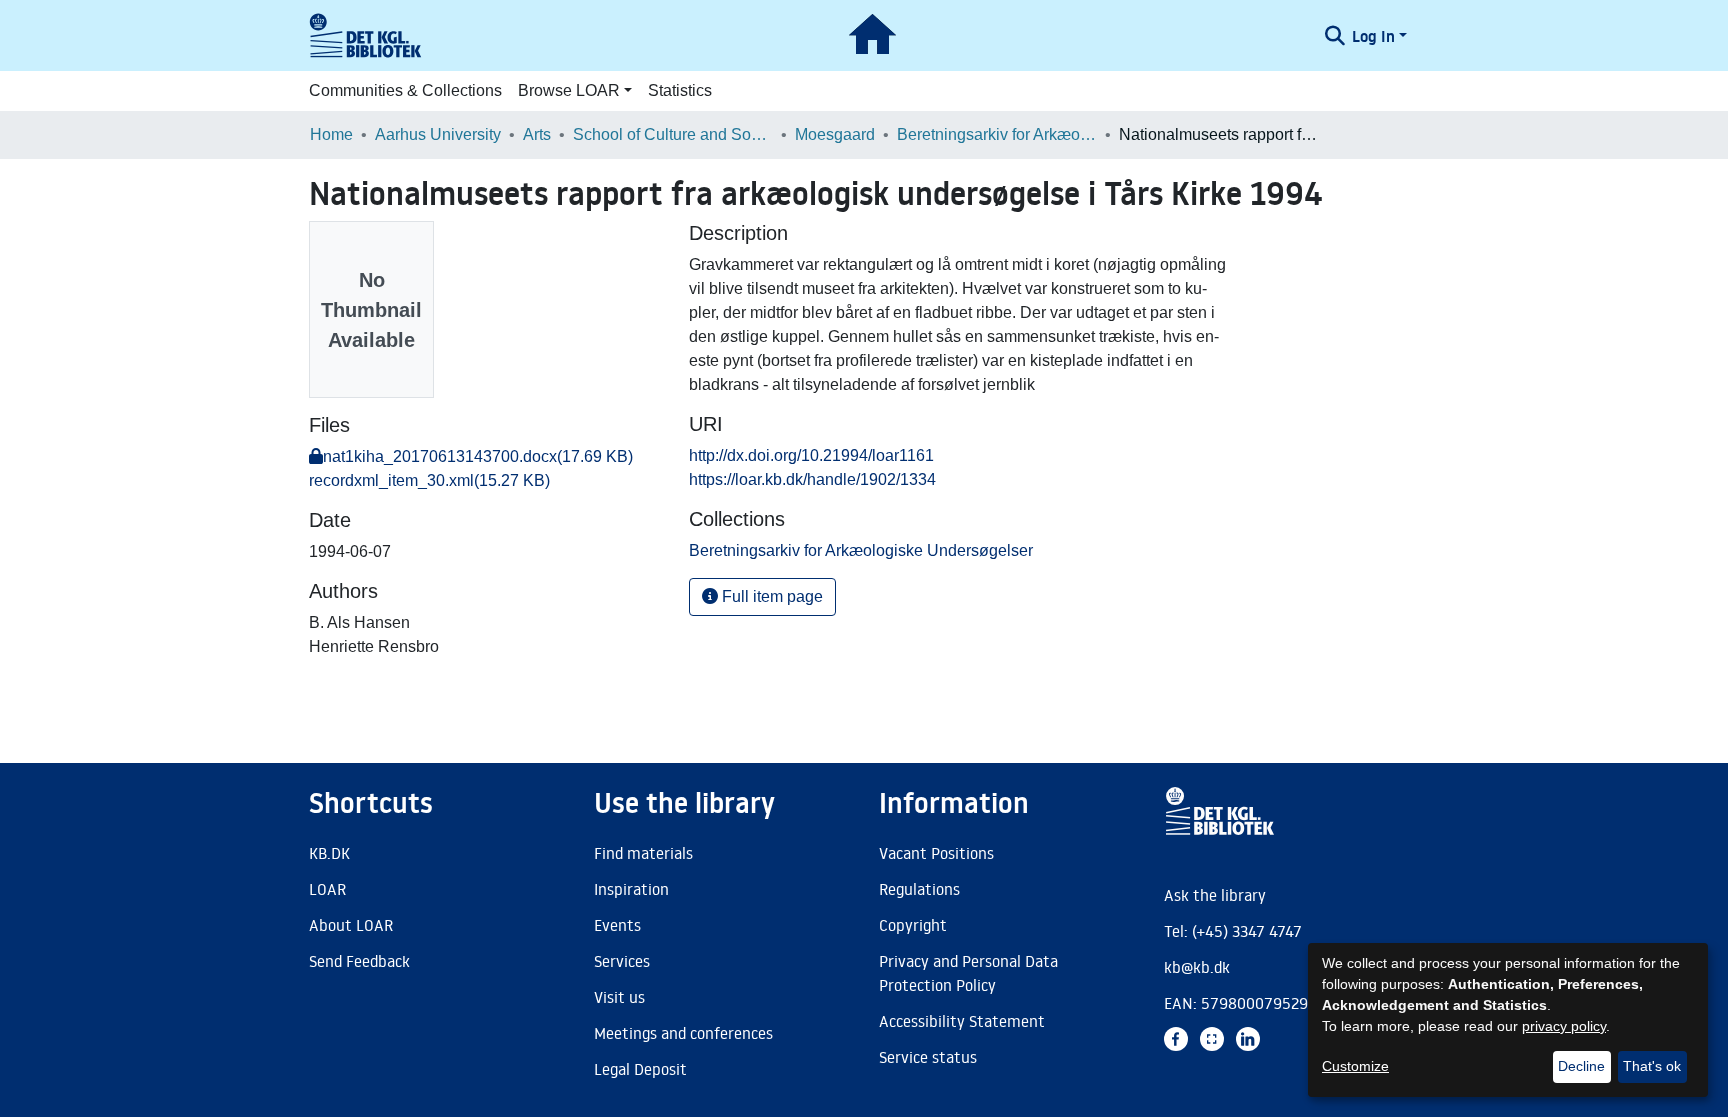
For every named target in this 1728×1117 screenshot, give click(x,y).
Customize (1355, 1066)
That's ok (1652, 1066)
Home (331, 134)
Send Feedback (359, 961)
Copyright (913, 925)
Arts (537, 134)
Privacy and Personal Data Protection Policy (968, 973)
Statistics (680, 90)
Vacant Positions (936, 853)
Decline (1581, 1066)
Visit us (619, 997)
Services (622, 961)
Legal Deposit (640, 1069)
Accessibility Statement (962, 1021)
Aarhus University (438, 134)
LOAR (327, 889)
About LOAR (351, 925)
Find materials (643, 853)
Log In (1373, 36)
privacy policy (1564, 1026)
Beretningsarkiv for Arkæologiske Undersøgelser (997, 134)
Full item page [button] (770, 596)
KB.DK (329, 853)
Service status (928, 1057)
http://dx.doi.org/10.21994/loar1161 (811, 455)
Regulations (919, 889)
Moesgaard (835, 134)
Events (617, 925)
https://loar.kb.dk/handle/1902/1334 (812, 479)
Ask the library (1215, 895)
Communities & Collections (405, 90)
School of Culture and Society (673, 134)
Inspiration (631, 889)
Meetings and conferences (683, 1033)
